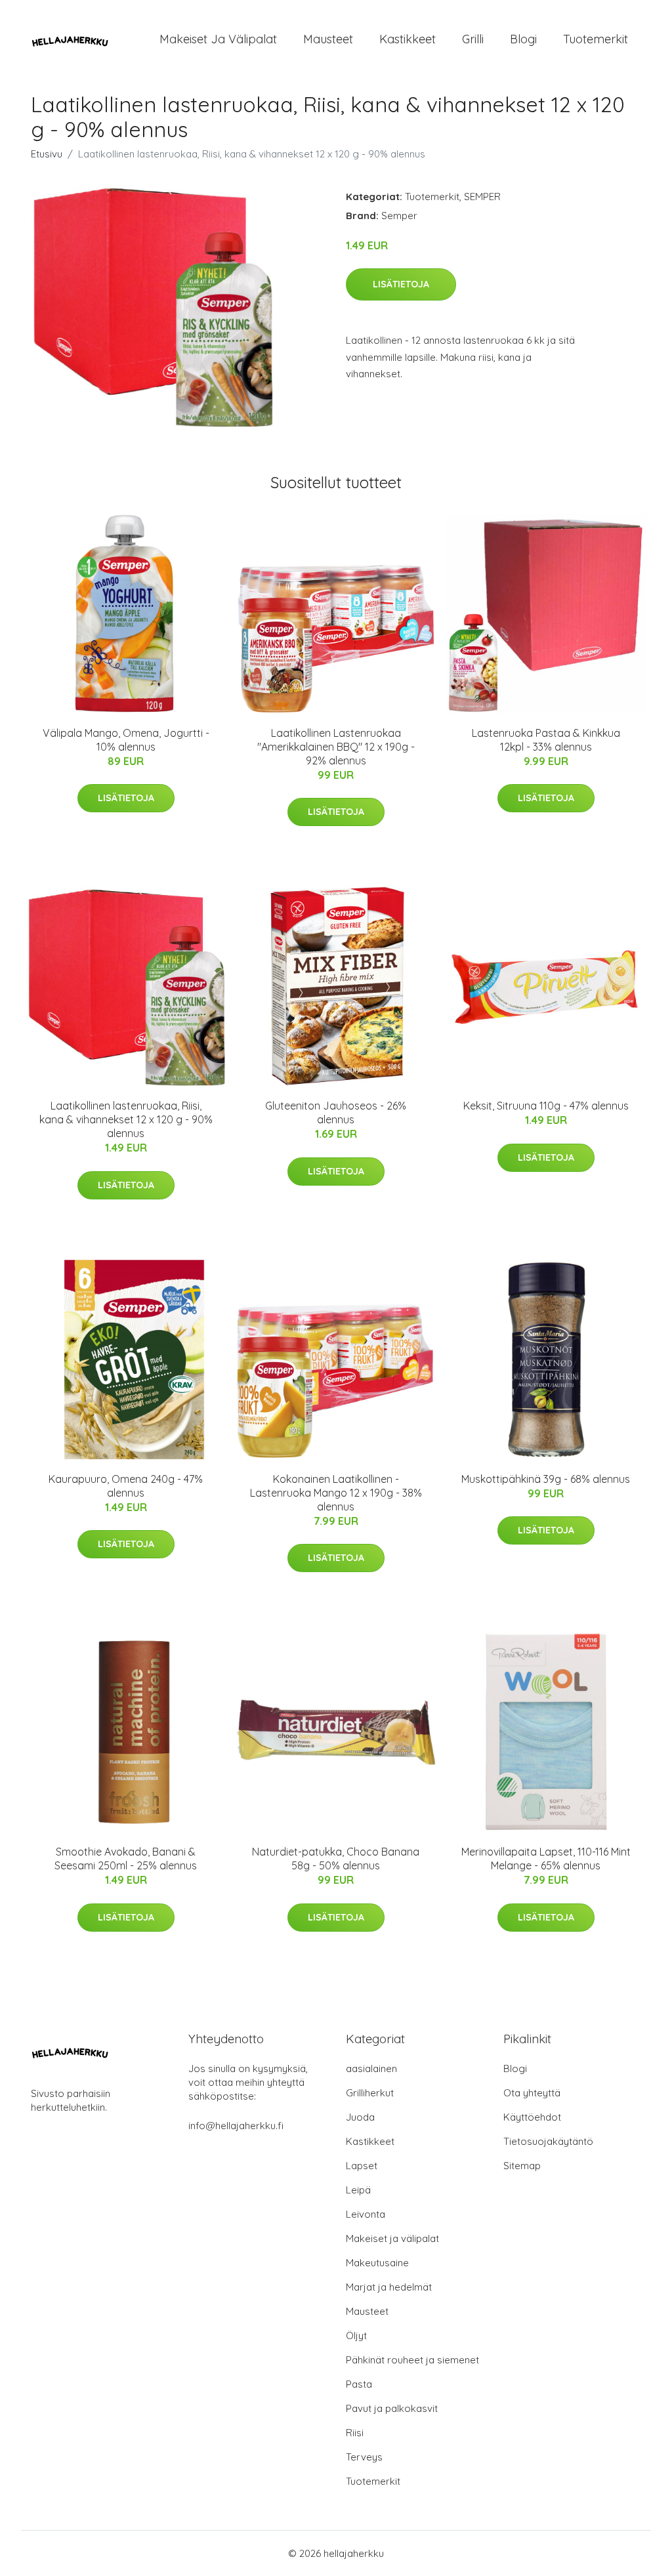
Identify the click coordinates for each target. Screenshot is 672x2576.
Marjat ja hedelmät (389, 2287)
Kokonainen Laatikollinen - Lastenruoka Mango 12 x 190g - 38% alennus (336, 1493)
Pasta (359, 2384)
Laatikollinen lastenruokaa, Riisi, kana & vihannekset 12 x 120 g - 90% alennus (126, 1119)
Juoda (360, 2117)
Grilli (473, 39)
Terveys (364, 2457)
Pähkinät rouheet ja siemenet (412, 2360)
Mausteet (328, 39)
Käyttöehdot (532, 2117)
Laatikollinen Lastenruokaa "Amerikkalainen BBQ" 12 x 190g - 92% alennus (336, 747)
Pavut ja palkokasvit (392, 2408)
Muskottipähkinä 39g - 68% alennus (546, 1479)
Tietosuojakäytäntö (548, 2141)
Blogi (523, 39)
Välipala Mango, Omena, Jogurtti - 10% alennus (126, 740)
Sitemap (522, 2166)
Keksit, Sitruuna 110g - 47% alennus (546, 1106)
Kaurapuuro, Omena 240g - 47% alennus (126, 1486)
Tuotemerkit (596, 39)
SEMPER (482, 197)
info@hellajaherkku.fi (236, 2126)
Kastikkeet (408, 39)
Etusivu (47, 154)
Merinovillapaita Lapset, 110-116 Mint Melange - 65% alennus (546, 1859)
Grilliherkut (370, 2093)
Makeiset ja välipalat (218, 39)
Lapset (362, 2166)
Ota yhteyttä (532, 2093)
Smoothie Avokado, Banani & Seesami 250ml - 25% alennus (126, 1859)
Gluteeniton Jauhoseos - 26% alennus (336, 1112)
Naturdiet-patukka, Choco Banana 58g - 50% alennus (336, 1859)
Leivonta (366, 2214)
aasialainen (371, 2068)
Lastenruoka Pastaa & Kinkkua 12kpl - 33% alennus (546, 740)
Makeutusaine (377, 2263)
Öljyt (356, 2336)
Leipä (358, 2190)
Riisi (355, 2433)
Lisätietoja (401, 284)
